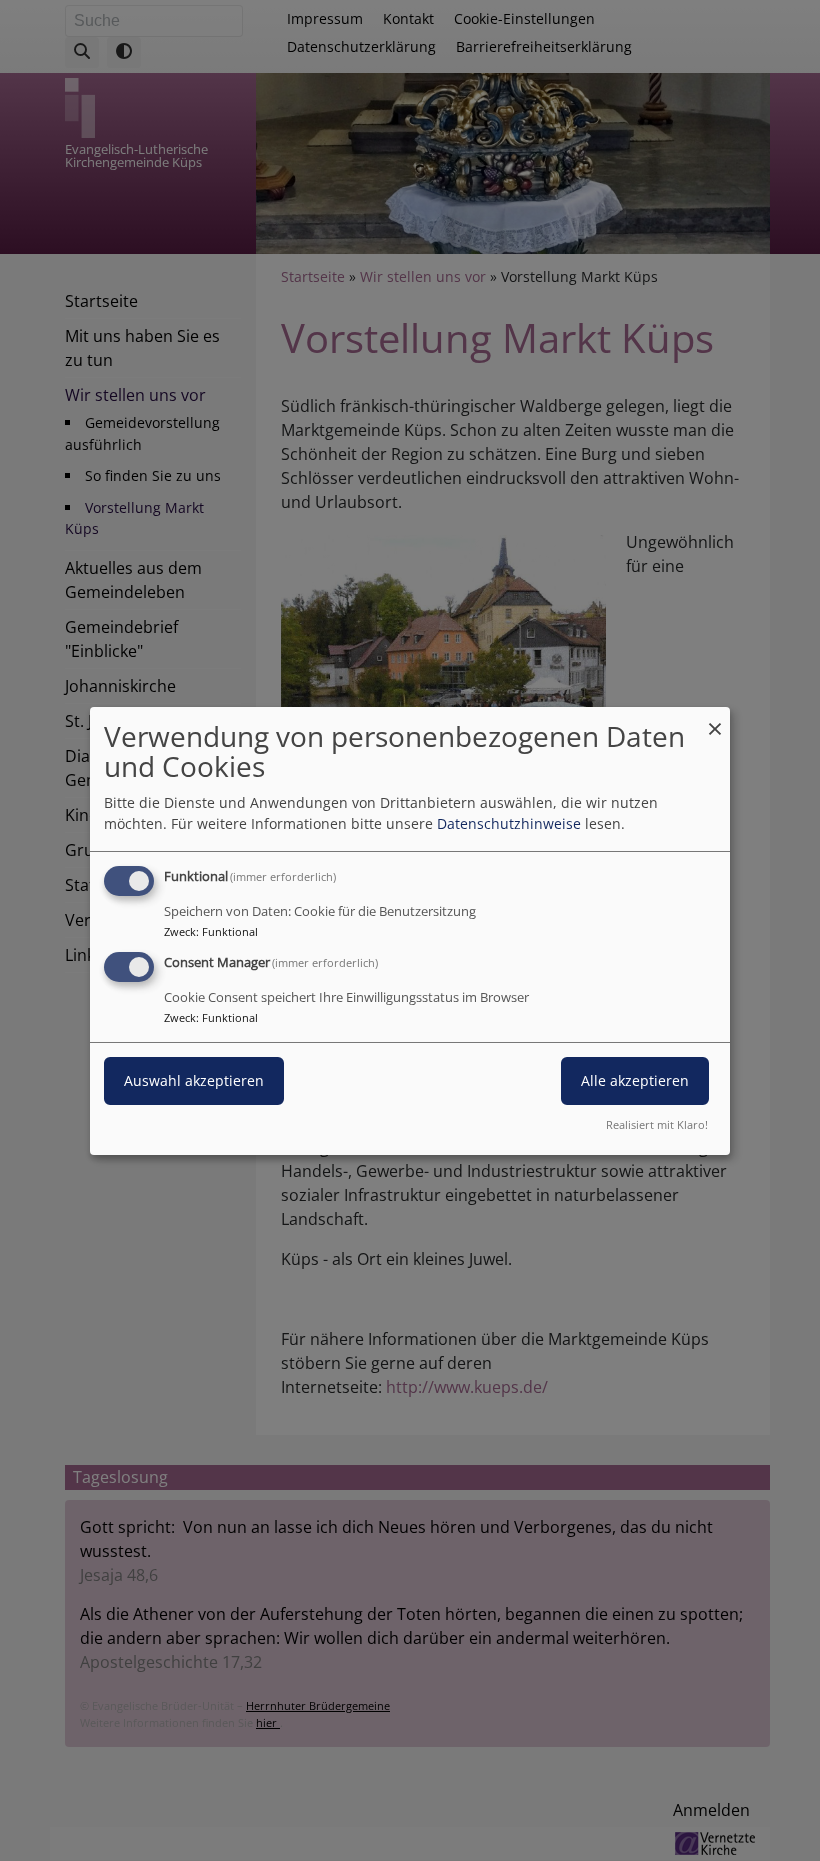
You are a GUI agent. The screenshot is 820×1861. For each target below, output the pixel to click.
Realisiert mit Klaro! (657, 1124)
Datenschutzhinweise (509, 823)
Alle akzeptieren (635, 1080)
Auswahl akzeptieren (194, 1080)
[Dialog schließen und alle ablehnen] (715, 718)
